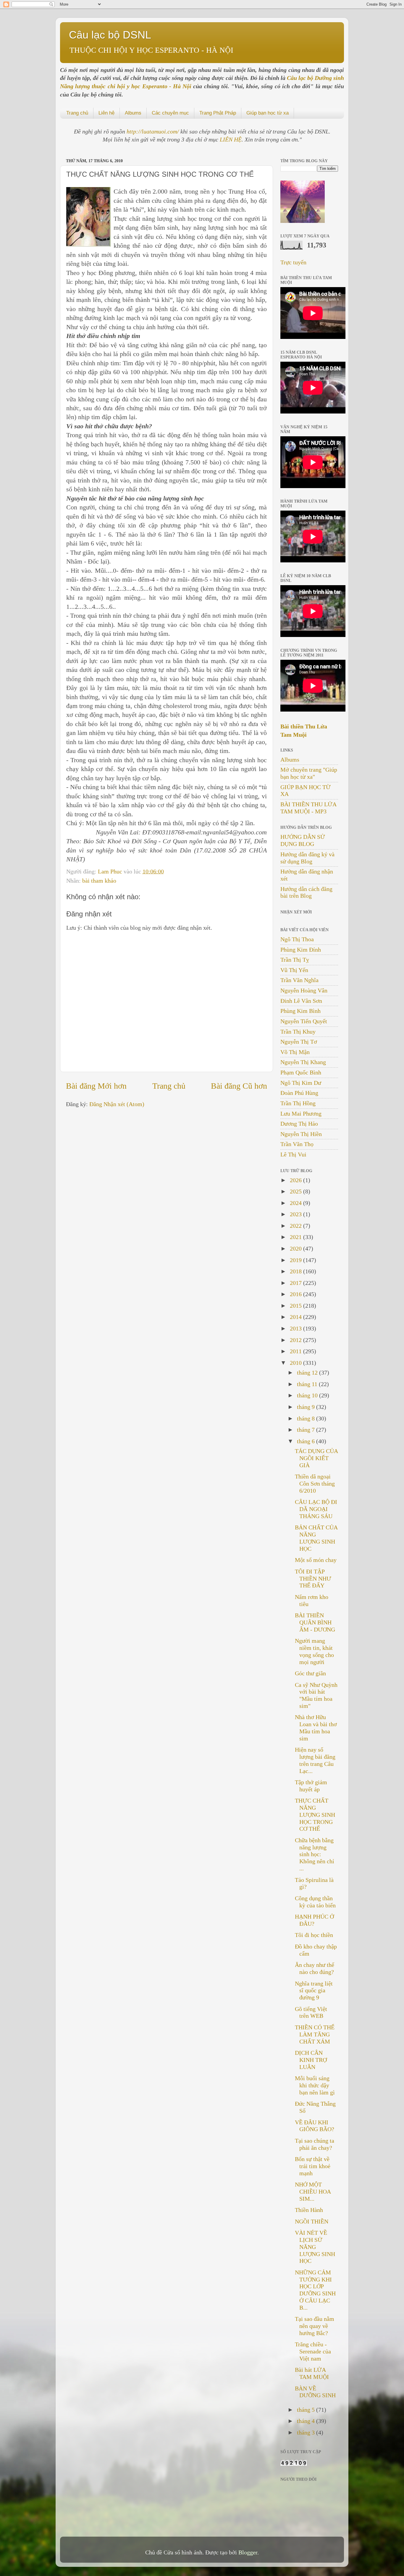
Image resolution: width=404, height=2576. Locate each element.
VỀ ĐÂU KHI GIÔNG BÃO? (315, 2126)
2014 (296, 1317)
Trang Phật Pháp (218, 113)
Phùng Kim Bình (300, 1011)
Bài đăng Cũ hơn (239, 1086)
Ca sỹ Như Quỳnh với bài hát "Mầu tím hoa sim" (316, 1695)
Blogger (248, 2552)
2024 (296, 1203)
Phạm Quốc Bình (301, 1072)
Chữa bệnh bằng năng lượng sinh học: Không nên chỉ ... (315, 1854)
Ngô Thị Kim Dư (301, 1083)
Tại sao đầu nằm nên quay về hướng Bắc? (315, 2326)
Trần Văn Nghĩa (299, 980)
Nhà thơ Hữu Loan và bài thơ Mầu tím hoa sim (316, 1728)
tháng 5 (307, 2410)
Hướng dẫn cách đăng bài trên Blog (306, 892)
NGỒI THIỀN (312, 2221)
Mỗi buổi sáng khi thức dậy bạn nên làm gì (315, 2085)
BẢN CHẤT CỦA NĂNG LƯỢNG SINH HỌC (316, 1538)
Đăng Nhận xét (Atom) (117, 1104)
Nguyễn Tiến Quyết (304, 1021)
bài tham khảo (99, 881)
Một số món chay (316, 1560)
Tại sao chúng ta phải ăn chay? (315, 2144)
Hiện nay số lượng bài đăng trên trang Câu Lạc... (315, 1760)
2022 (296, 1226)
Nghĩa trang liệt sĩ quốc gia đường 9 (314, 1991)
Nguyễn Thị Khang (303, 1062)
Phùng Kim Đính (301, 950)
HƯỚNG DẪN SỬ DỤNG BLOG (303, 840)
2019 (296, 1260)
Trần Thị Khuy (298, 1032)
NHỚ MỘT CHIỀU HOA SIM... (313, 2192)
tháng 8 (307, 1418)
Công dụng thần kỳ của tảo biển (315, 1902)
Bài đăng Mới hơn (96, 1086)
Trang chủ (77, 113)
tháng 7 (307, 1430)
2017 (296, 1283)
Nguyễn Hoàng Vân (304, 990)
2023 (296, 1214)
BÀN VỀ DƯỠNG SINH (315, 2392)
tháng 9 (307, 1407)
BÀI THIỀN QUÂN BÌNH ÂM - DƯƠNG (315, 1622)
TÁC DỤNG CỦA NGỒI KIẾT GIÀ (316, 1458)
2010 (296, 1363)
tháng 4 (307, 2421)
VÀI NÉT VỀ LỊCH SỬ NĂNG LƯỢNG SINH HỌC (315, 2247)
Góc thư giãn (310, 1673)
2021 (296, 1237)
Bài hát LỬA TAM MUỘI (312, 2373)
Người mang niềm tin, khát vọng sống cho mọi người (314, 1651)
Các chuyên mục (170, 113)
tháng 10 (308, 1395)
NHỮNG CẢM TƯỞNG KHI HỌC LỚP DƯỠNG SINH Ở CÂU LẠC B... (315, 2290)
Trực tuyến (293, 262)
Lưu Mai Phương (301, 1114)
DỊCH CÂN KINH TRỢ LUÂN (311, 2060)
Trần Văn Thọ (297, 1144)
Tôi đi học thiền (314, 1935)
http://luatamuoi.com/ (153, 131)
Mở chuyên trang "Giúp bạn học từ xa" (309, 773)
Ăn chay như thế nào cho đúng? (315, 1968)
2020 (296, 1248)
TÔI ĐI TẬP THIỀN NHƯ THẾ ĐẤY (313, 1579)
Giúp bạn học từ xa (268, 113)
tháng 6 (307, 1441)
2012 (296, 1340)
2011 (296, 1351)
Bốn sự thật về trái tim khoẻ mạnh (313, 2166)
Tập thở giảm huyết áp (311, 1786)
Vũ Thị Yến (294, 970)
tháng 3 (307, 2432)
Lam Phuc (111, 871)
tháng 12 (308, 1373)
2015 (296, 1306)
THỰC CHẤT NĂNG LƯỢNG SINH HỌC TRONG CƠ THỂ (315, 1815)
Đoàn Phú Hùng (299, 1093)
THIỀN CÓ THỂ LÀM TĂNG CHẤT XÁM (315, 2034)
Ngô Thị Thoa (297, 939)
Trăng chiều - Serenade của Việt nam (313, 2351)
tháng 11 (308, 1384)
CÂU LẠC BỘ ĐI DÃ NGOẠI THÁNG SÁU (316, 1509)
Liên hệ (106, 113)
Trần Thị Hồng (298, 1103)
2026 (296, 1180)
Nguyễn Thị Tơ (299, 1042)
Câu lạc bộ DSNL (110, 35)
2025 (296, 1191)
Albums (133, 113)
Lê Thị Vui (293, 1154)
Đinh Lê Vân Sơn (301, 1001)
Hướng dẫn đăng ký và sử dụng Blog (307, 858)
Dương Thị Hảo (299, 1124)
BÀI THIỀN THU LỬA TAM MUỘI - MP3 (308, 808)
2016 (296, 1294)
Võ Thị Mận (295, 1052)
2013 (296, 1328)
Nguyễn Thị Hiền (301, 1134)
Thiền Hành (309, 2210)
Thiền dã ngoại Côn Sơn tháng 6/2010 (315, 1484)
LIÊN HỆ (231, 139)
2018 (296, 1271)
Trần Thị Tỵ (295, 960)
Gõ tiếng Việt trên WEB (311, 2012)
